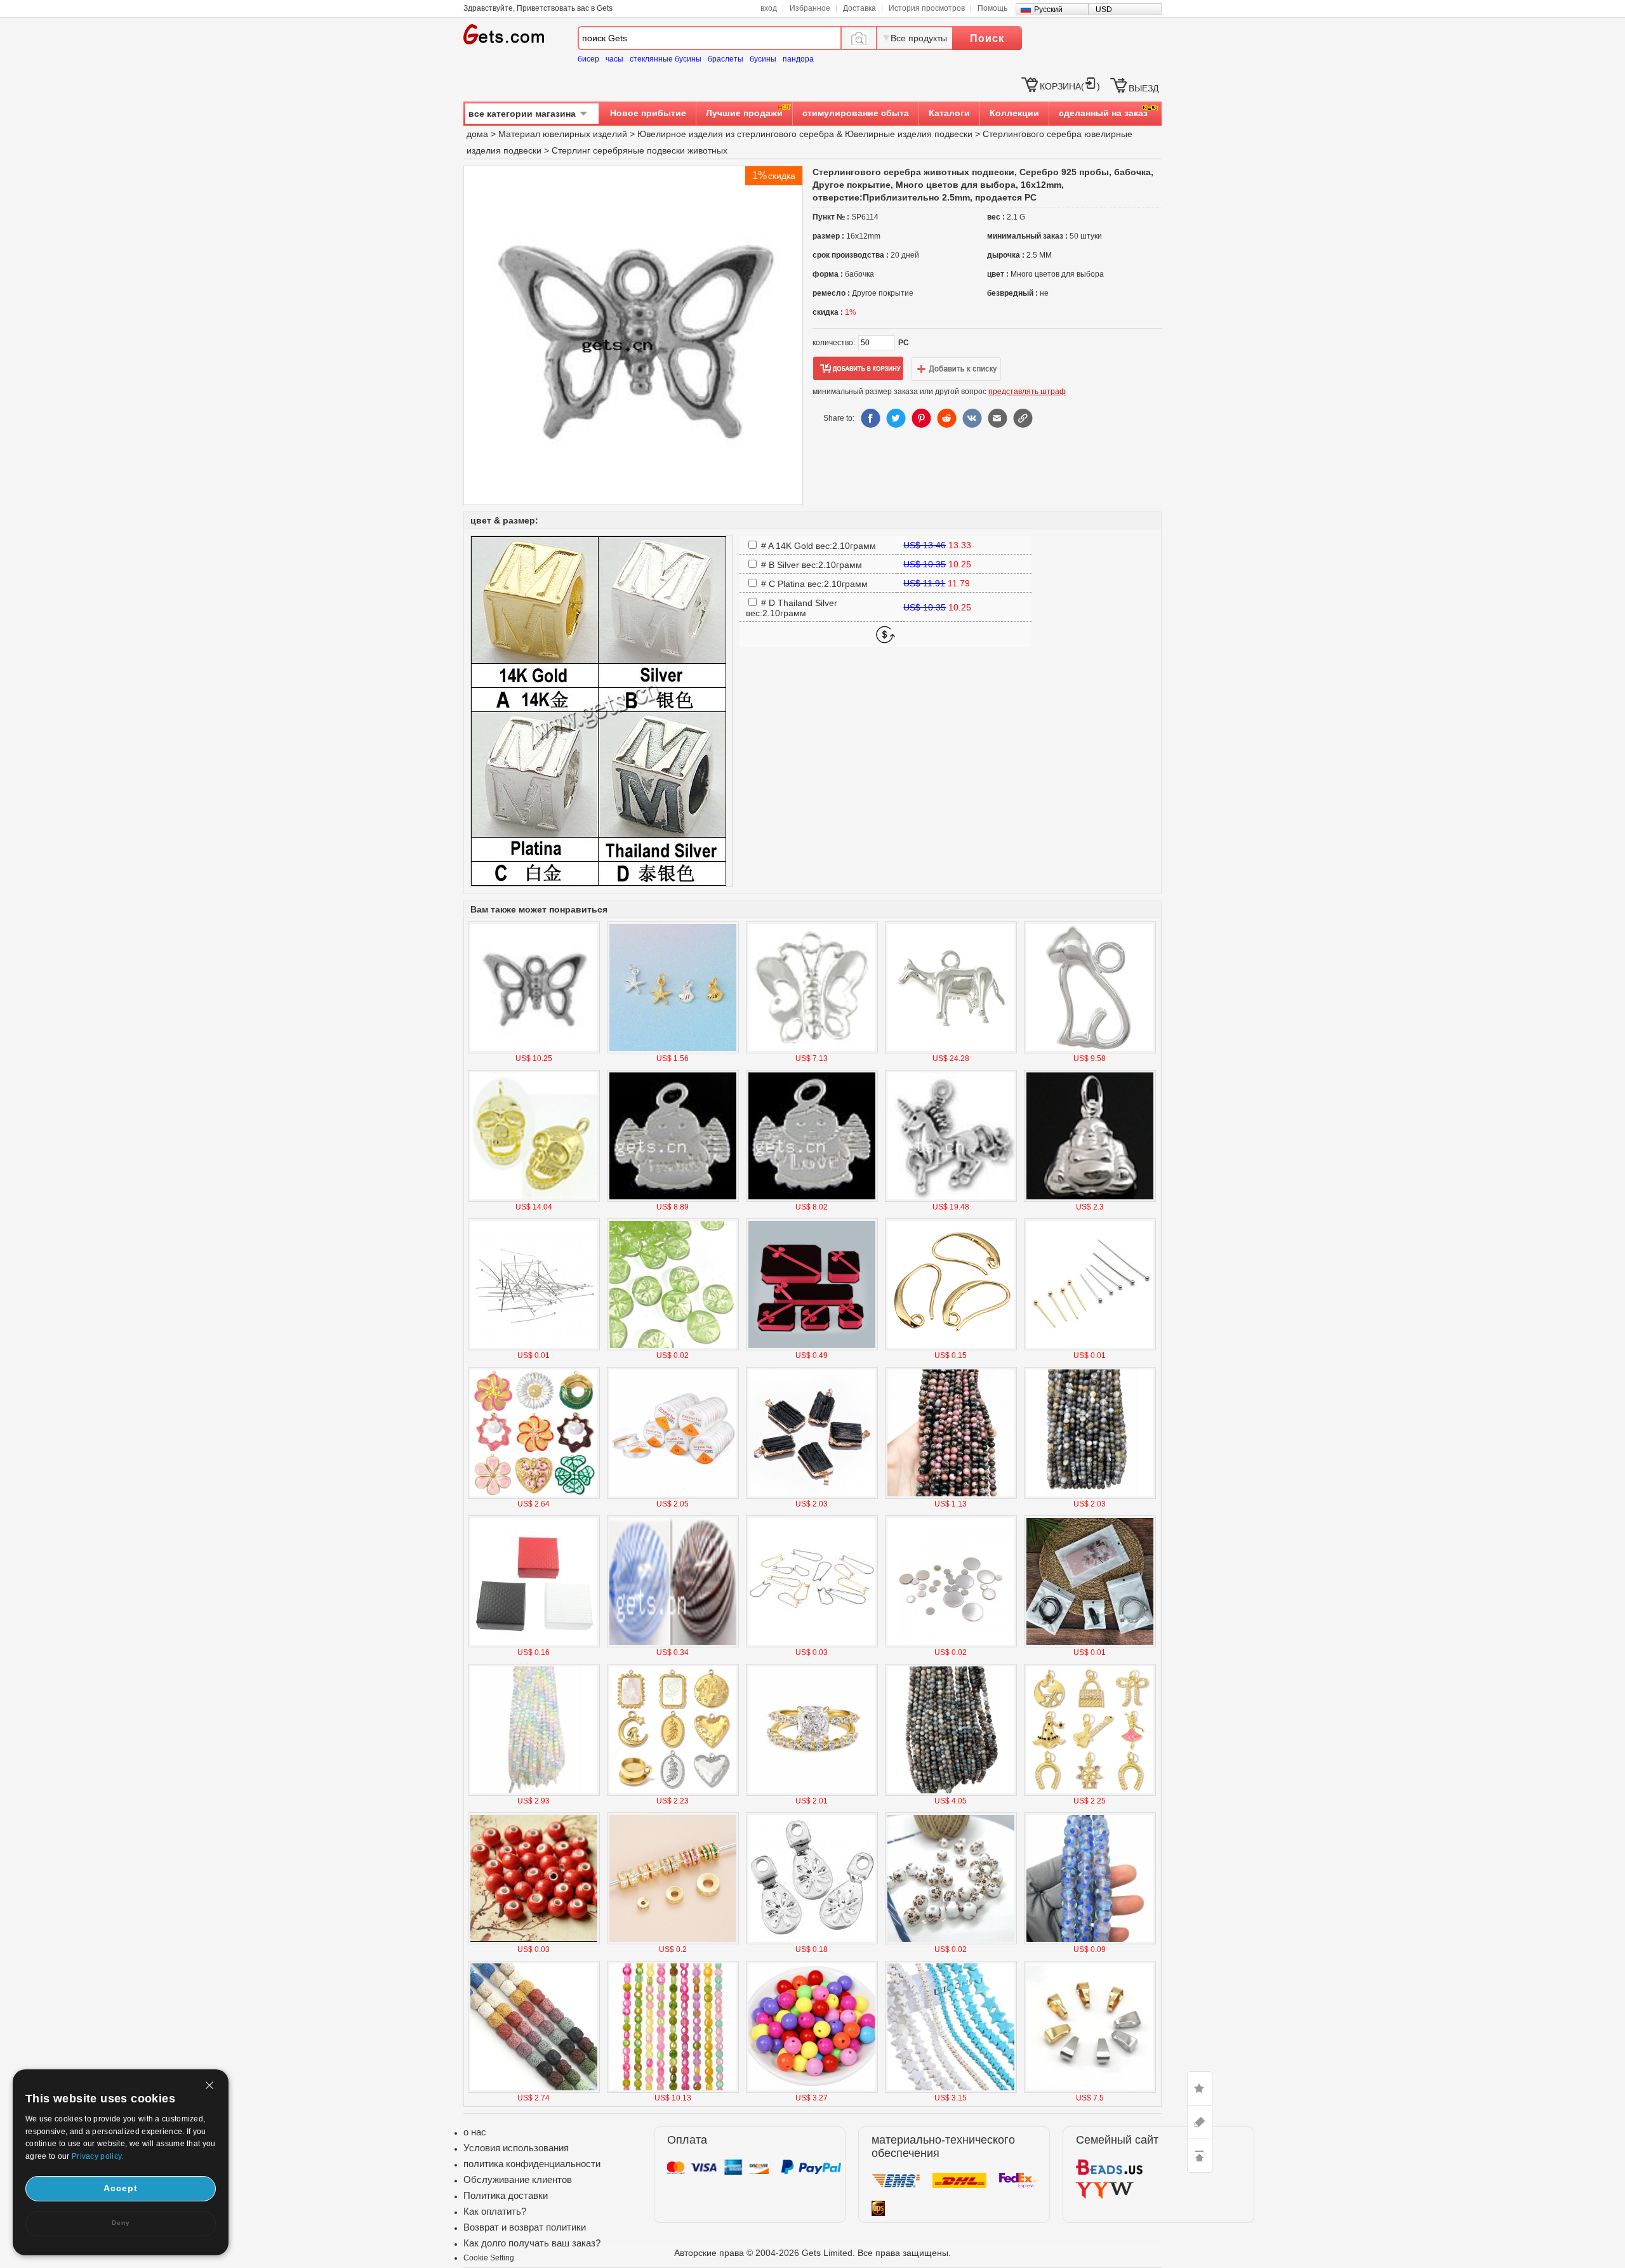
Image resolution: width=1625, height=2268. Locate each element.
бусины (763, 59)
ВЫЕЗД (1144, 88)
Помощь (992, 8)
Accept (121, 2188)
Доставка (859, 8)
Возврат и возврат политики (525, 2227)
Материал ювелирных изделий (564, 134)
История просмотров (927, 8)
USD (1104, 10)
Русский (1048, 10)
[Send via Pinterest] (921, 418)
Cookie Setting (489, 2258)
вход (769, 8)
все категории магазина (522, 114)
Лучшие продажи (744, 113)
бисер (588, 59)
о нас (475, 2132)
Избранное (810, 8)
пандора (798, 59)
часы (614, 59)
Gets (504, 34)
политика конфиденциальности (532, 2164)
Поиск (987, 38)
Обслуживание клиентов (518, 2179)
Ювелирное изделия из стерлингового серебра (736, 134)
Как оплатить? (495, 2211)
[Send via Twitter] (896, 418)
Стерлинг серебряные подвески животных (640, 150)
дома (477, 134)
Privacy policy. (98, 2156)
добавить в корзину (858, 369)
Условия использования (516, 2148)
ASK (1200, 2122)
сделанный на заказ (1103, 113)
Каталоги (949, 113)
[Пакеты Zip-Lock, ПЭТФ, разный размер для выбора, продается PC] (1090, 1645)
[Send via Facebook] (870, 418)
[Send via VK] (972, 418)
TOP (1200, 2156)
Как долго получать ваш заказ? (532, 2243)
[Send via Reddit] (946, 418)
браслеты (726, 59)
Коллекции (1014, 113)
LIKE (1200, 2088)
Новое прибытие (648, 113)
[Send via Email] (997, 418)
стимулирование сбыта (856, 113)
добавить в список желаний (956, 369)
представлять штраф (1027, 392)
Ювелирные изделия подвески (909, 134)
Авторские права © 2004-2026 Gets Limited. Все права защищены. (812, 2253)
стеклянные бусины (666, 59)
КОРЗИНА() (1070, 86)
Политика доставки (506, 2195)
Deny (121, 2223)
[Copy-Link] (1023, 418)
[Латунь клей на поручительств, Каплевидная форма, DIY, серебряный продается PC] (812, 1942)
